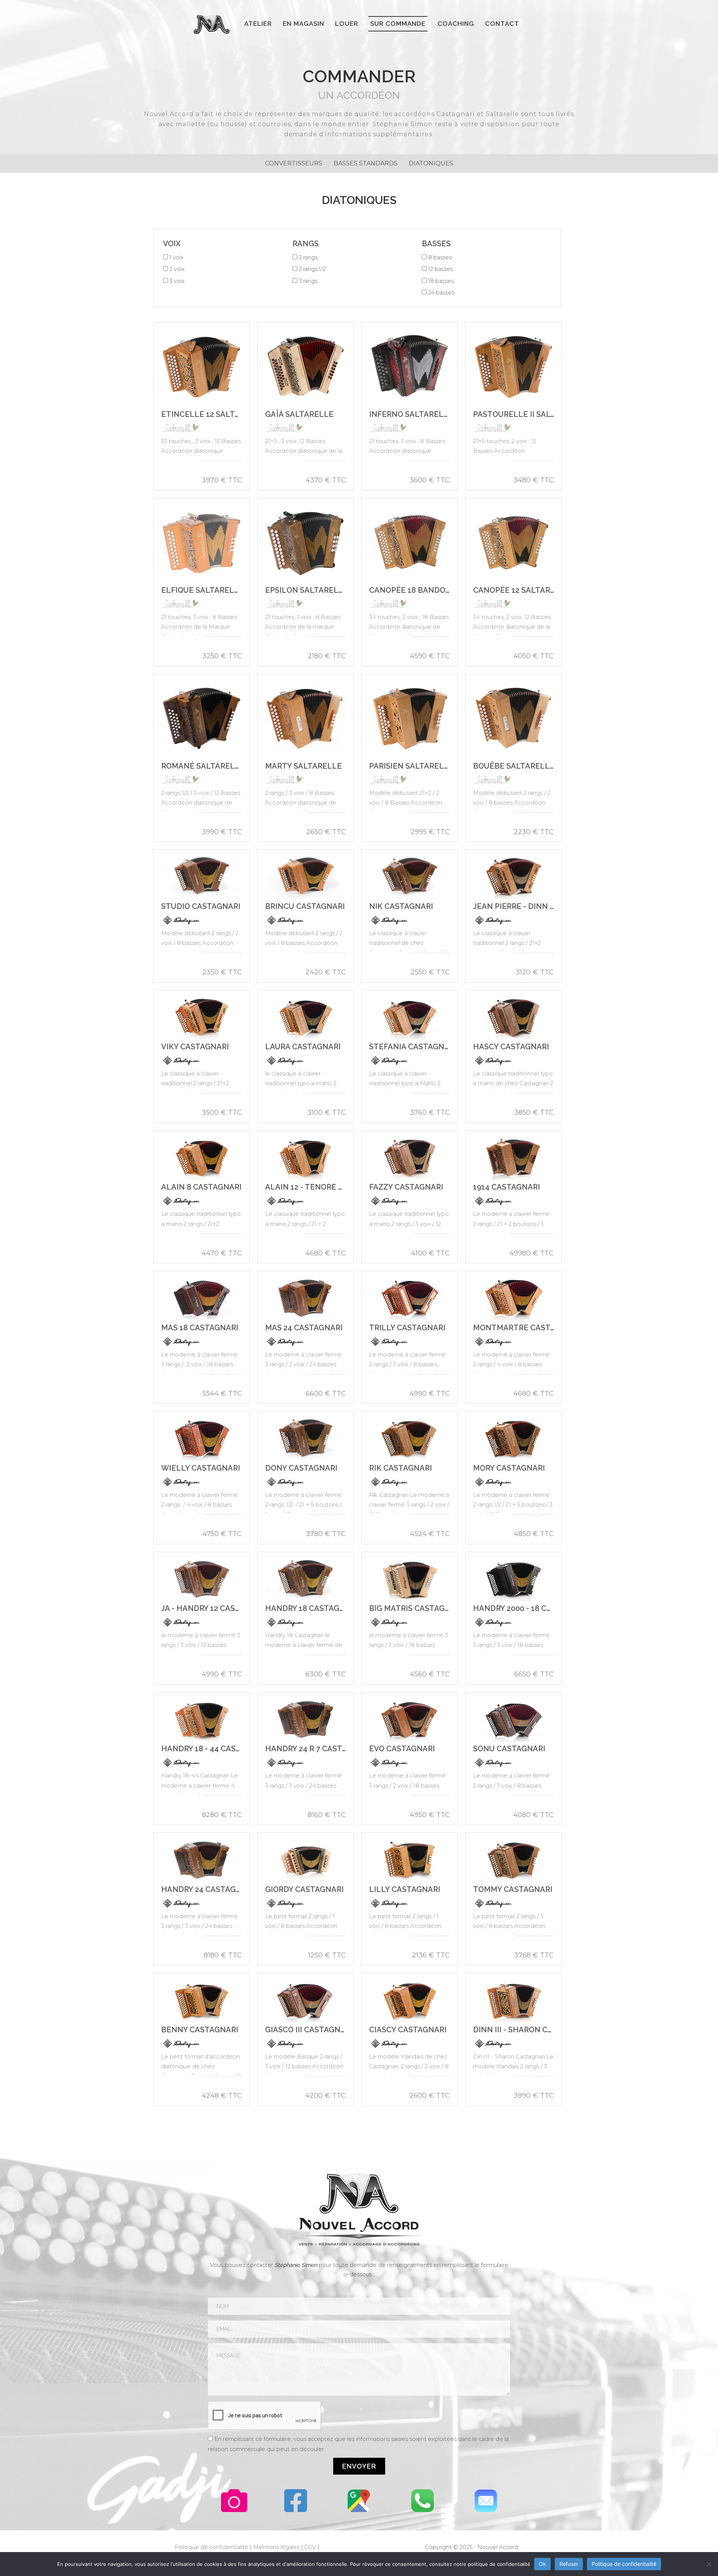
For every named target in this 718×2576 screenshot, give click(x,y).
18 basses (441, 281)
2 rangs (308, 257)
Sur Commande (398, 24)
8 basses (440, 257)
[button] (359, 2466)
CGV (310, 2547)
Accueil (216, 25)
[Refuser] (709, 2564)
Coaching (456, 24)
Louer (347, 24)
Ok (542, 2564)
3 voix (177, 281)
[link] (294, 164)
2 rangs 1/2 (312, 269)
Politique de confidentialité (211, 2547)
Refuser (569, 2564)
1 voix (177, 257)
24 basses (441, 293)
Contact (502, 24)
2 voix (177, 269)
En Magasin (303, 24)
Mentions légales (276, 2547)
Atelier (258, 24)
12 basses (441, 269)
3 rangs (308, 281)
